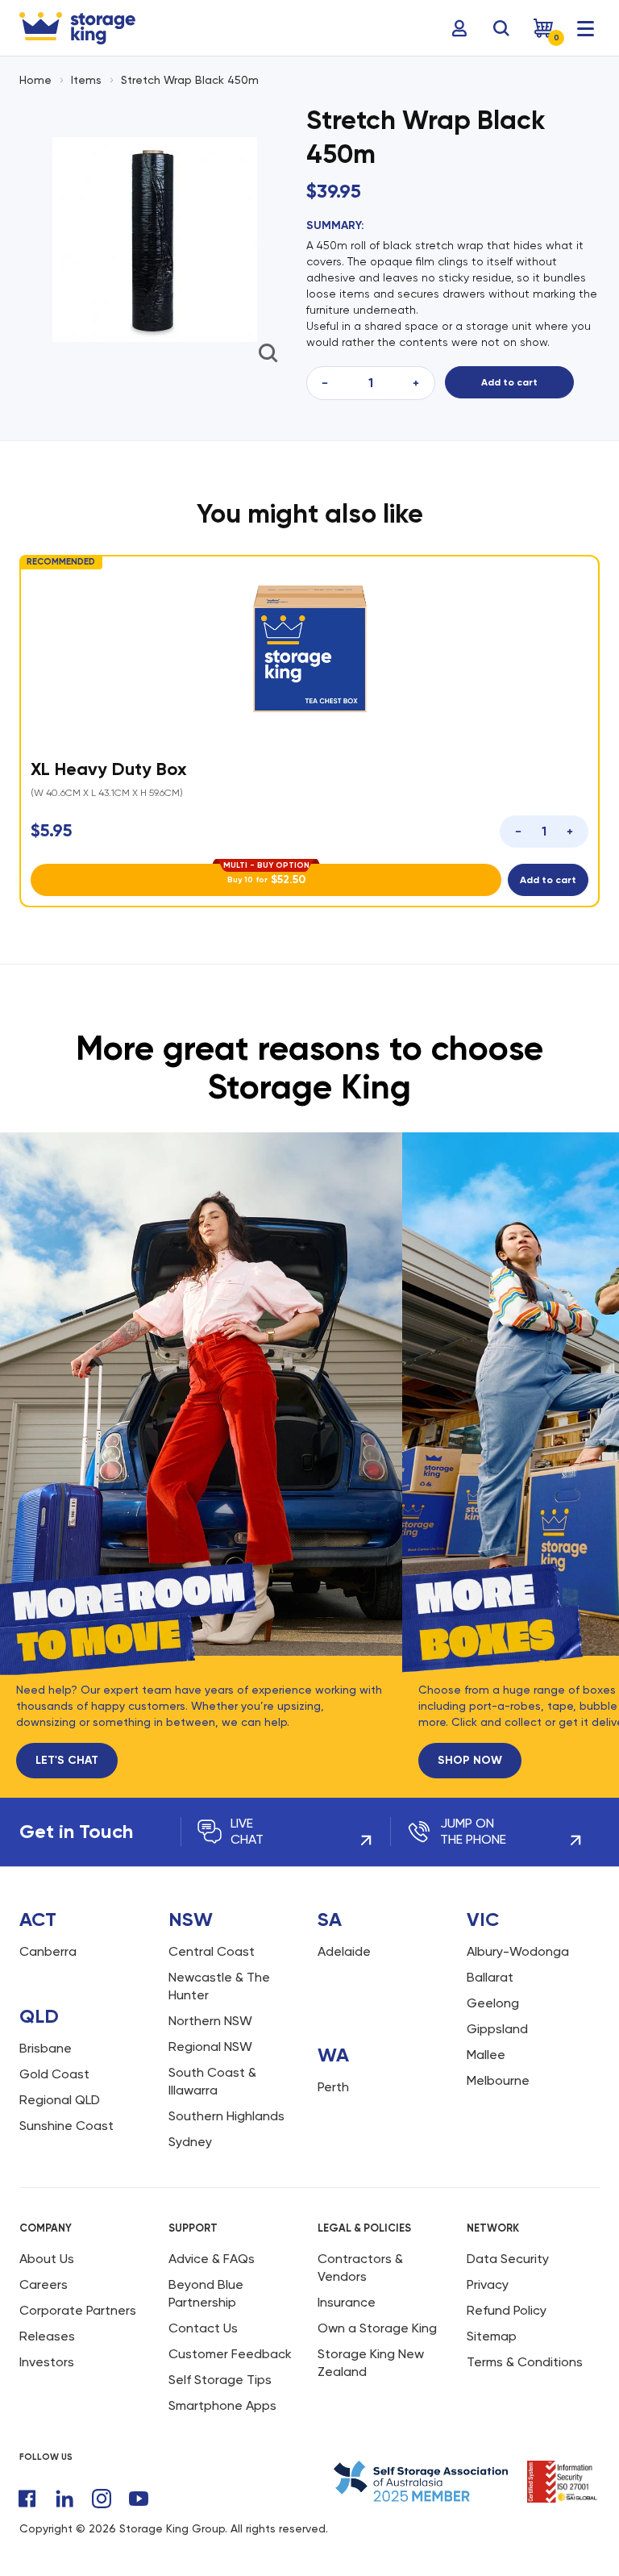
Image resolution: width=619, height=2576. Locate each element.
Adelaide (344, 1937)
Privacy (488, 2270)
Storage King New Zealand (371, 2348)
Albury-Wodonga (518, 1937)
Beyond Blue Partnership (206, 2279)
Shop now (455, 1746)
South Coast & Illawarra (212, 2067)
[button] (606, 726)
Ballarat (490, 1963)
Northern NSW (210, 2006)
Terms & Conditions (525, 2347)
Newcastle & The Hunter (219, 1972)
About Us (47, 2244)
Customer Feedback (230, 2339)
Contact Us (203, 2313)
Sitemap (492, 2322)
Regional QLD (60, 2085)
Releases (47, 2322)
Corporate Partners (78, 2296)
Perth (333, 2072)
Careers (44, 2270)
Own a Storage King (377, 2313)
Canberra (48, 1937)
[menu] (585, 28)
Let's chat (67, 1746)
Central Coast (212, 1937)
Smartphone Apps (222, 2391)
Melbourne (498, 2066)
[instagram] (102, 2484)
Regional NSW (210, 2032)
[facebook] (27, 2484)
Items (86, 80)
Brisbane (46, 2034)
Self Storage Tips (220, 2365)
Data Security (508, 2244)
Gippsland (497, 2014)
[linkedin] (64, 2484)
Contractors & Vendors (360, 2253)
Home (35, 80)
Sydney (190, 2127)
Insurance (347, 2288)
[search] (501, 28)
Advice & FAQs (212, 2244)
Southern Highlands (226, 2101)
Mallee (486, 2040)
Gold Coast (54, 2059)
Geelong (493, 1988)
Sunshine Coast (66, 2111)
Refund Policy (507, 2296)
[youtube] (139, 2484)
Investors (47, 2347)
